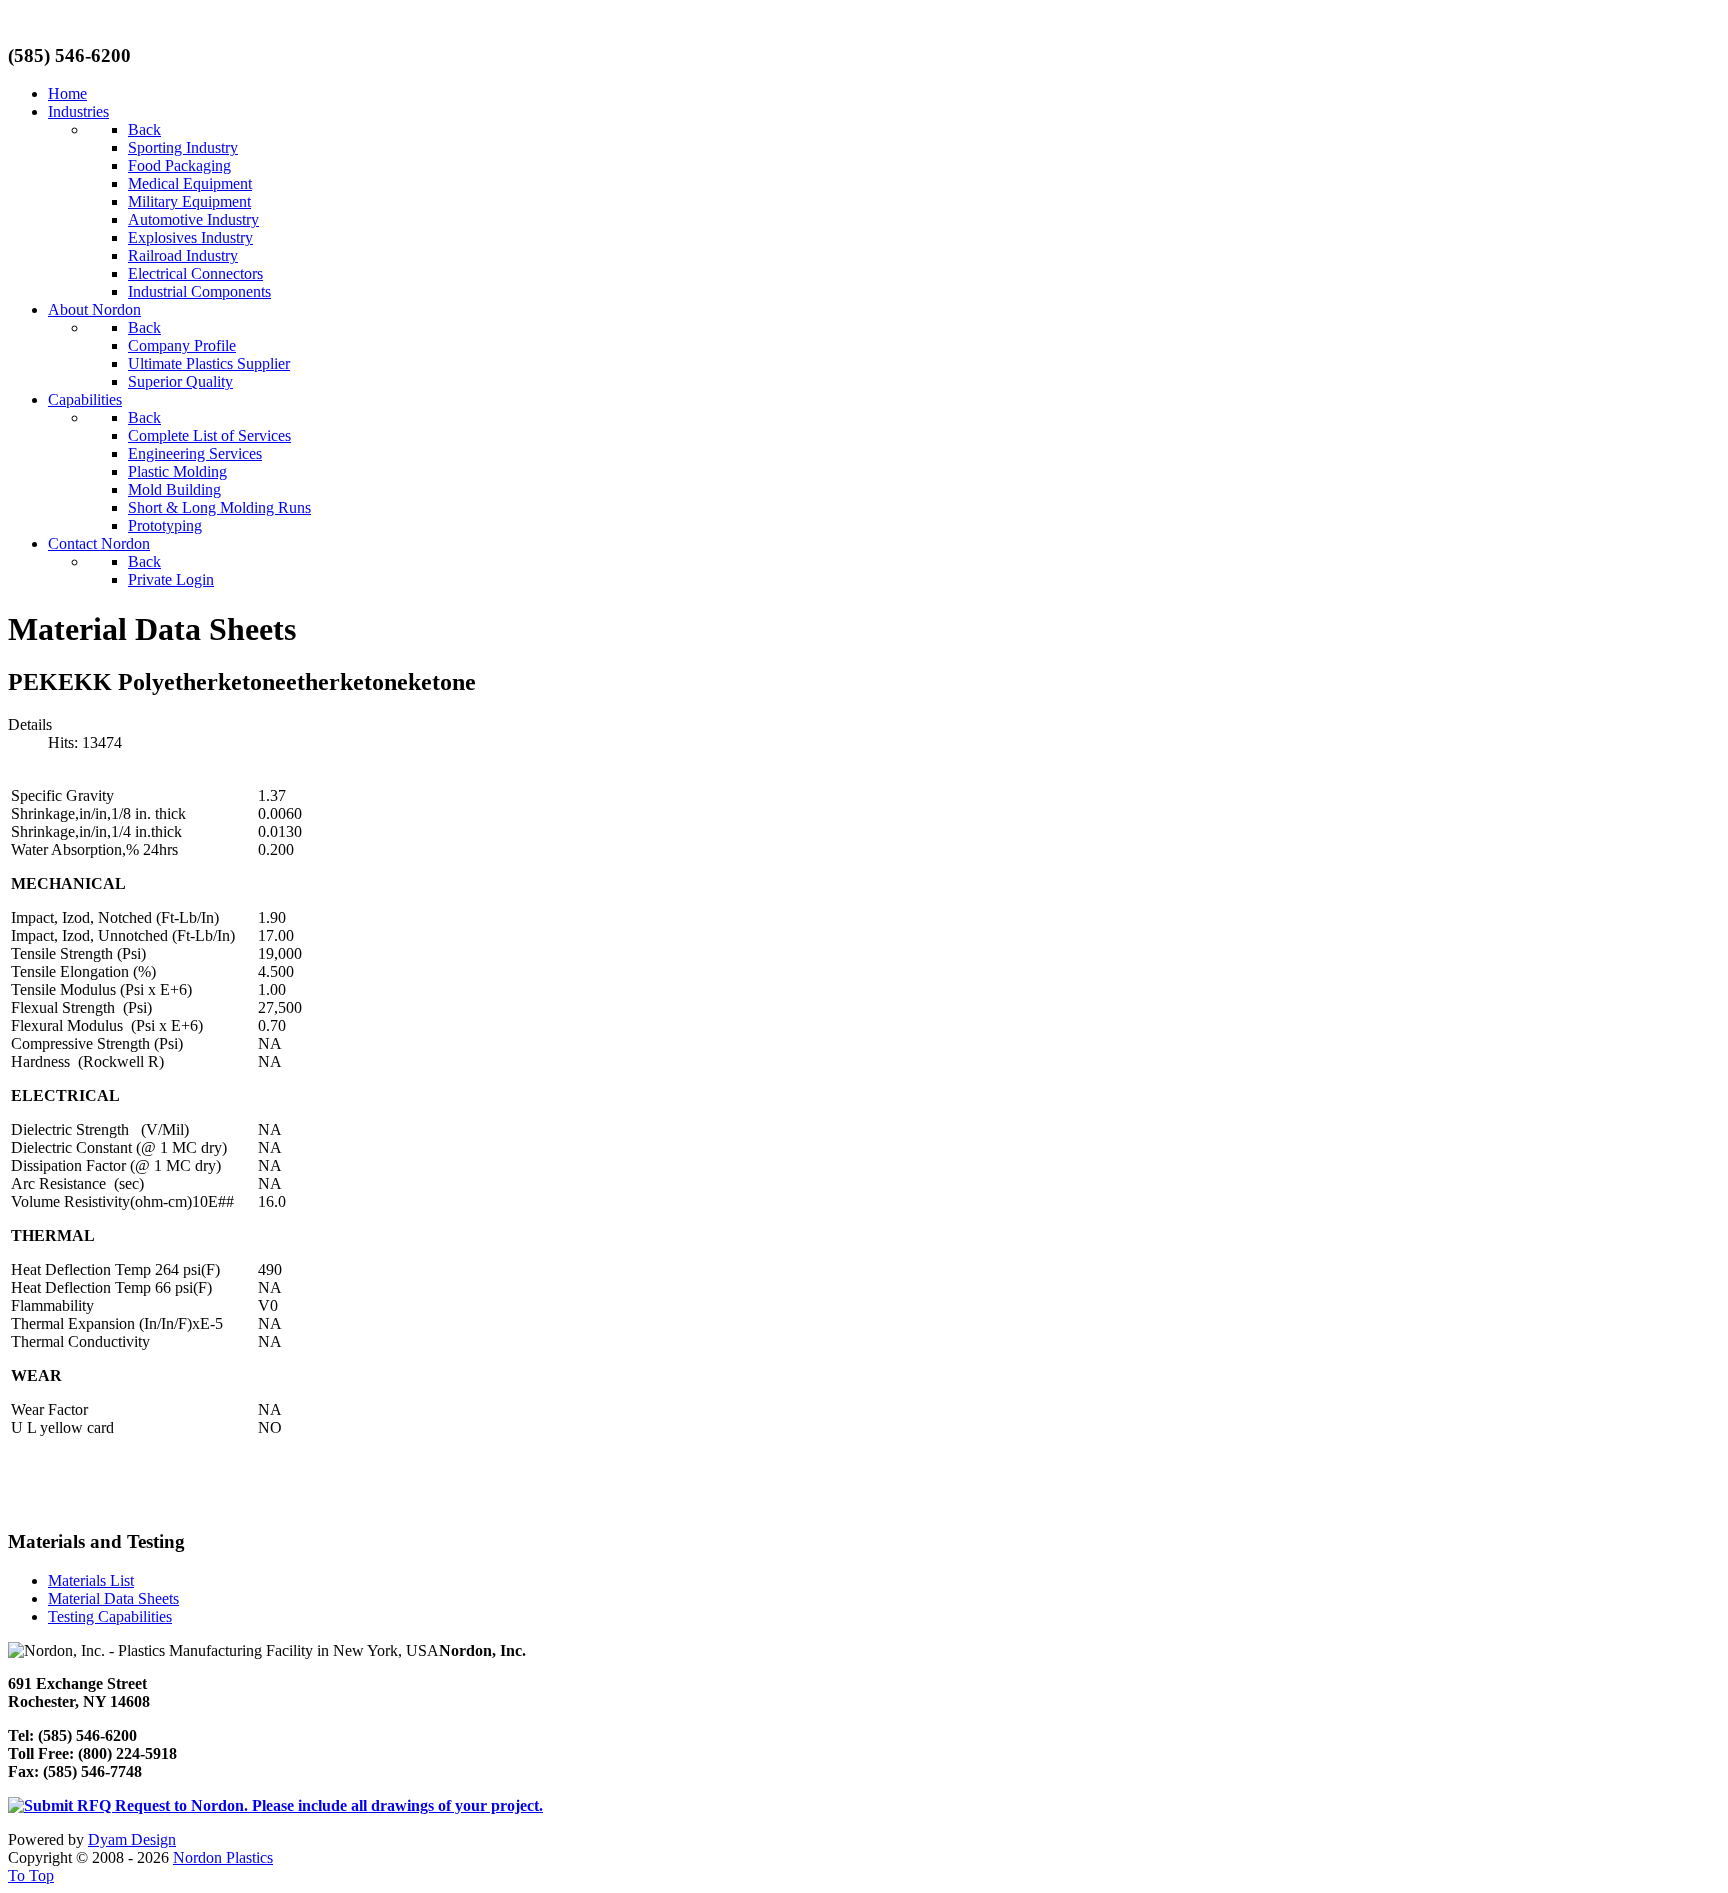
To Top (31, 1875)
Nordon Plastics (223, 1857)
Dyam (132, 1839)
